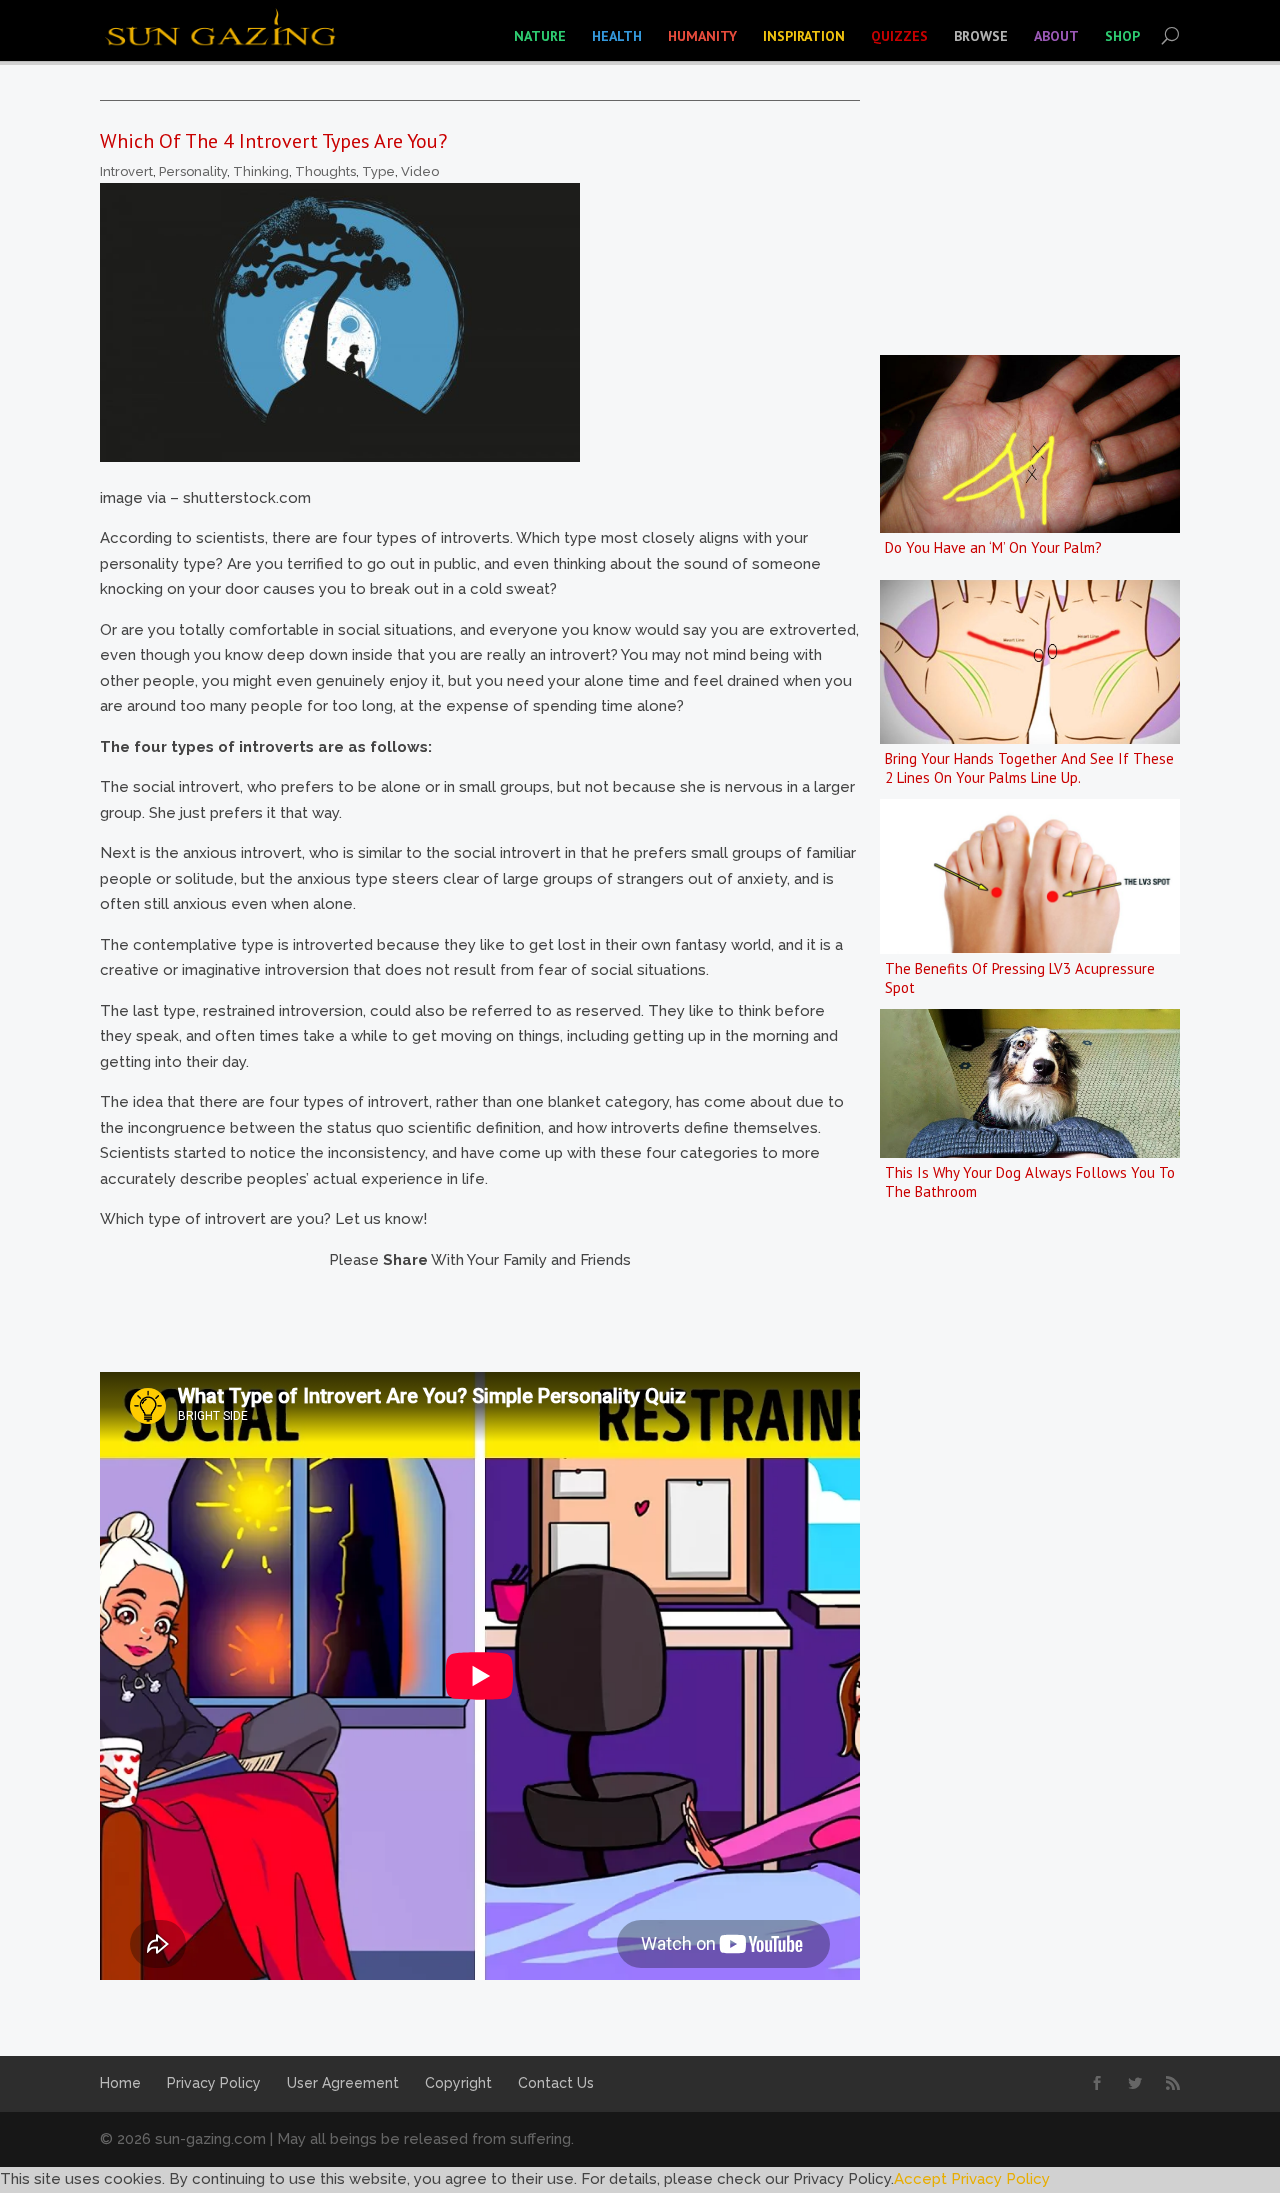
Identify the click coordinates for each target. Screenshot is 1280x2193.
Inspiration (804, 36)
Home (120, 2083)
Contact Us (556, 2083)
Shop (1122, 36)
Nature (540, 36)
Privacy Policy (214, 2083)
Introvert (126, 171)
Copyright (458, 2083)
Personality (193, 171)
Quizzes (899, 36)
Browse (981, 36)
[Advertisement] (464, 1318)
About (1056, 36)
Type (378, 171)
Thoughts (325, 171)
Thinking (261, 171)
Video (420, 171)
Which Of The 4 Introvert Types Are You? (273, 141)
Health (617, 36)
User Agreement (343, 2083)
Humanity (702, 36)
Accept (920, 2179)
